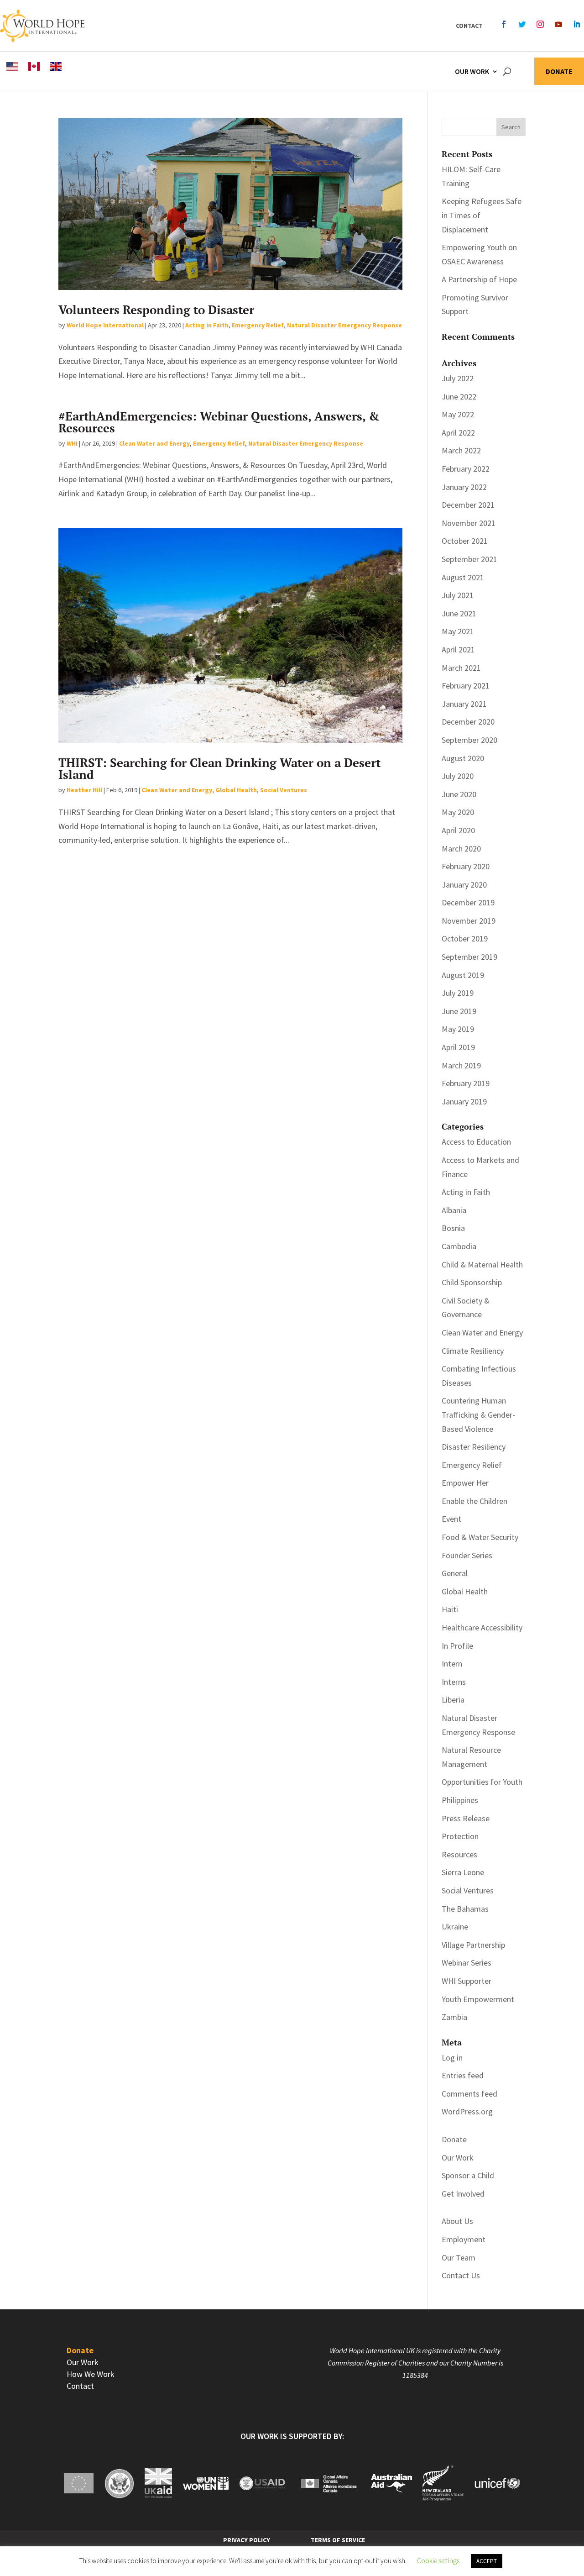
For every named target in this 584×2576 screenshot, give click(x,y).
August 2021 (463, 577)
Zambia (454, 2017)
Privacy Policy (247, 2540)
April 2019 (458, 1047)
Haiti (450, 1609)
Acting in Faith (207, 325)
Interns (454, 1682)
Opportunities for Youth (482, 1782)
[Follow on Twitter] (522, 24)
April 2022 (458, 433)
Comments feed (469, 2094)
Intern (452, 1664)
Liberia (453, 1700)
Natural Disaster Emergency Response (344, 325)
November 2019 (469, 921)
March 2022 (461, 450)
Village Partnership (473, 1945)
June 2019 (459, 1011)
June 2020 (459, 794)
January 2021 (464, 704)
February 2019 (466, 1083)
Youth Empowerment (478, 1999)
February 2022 (466, 469)
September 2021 (469, 559)
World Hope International (105, 325)
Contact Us (461, 2275)
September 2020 (469, 740)
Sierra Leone (463, 1872)
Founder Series (467, 1555)
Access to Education (476, 1142)
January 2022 (464, 487)
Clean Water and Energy (154, 443)
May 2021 (458, 631)
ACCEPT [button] (487, 2561)
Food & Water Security (480, 1537)
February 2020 (466, 866)
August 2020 (463, 758)
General (455, 1573)
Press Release (466, 1818)
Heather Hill (84, 790)
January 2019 (464, 1101)
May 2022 (458, 414)
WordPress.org (467, 2111)
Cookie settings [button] (438, 2561)
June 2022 (459, 397)
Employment (464, 2239)
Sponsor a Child (468, 2175)
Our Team (459, 2258)
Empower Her (465, 1483)
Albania (454, 1210)
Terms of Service (338, 2540)
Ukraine (455, 1927)
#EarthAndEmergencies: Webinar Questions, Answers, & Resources (219, 422)
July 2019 (458, 993)
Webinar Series (467, 1963)
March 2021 (461, 668)
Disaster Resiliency (474, 1447)
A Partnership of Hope (479, 279)
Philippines (460, 1800)
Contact (469, 26)
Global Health (236, 790)
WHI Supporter (467, 1981)
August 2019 (463, 975)
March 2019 (461, 1065)
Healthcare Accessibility (482, 1627)
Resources (459, 1854)
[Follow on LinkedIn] (577, 24)
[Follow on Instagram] (540, 24)
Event (451, 1519)
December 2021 (468, 505)
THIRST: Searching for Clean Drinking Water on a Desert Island (219, 768)
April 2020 (458, 830)
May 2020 (458, 812)
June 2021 (459, 613)
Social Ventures (284, 790)
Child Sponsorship (472, 1282)
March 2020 (461, 849)
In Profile (457, 1646)
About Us (457, 2221)
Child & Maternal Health (482, 1264)
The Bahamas (465, 1909)
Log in (452, 2058)
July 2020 (458, 776)
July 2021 (458, 595)
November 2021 (469, 523)
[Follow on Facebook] (504, 24)
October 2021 (465, 541)
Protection (460, 1836)
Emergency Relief (258, 325)
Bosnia (453, 1228)
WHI (72, 443)
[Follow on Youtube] (558, 24)
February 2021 (466, 686)
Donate (559, 72)
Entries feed (463, 2075)
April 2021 (458, 649)
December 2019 (468, 902)
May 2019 (458, 1029)
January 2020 (464, 885)
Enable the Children (474, 1501)
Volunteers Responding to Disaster (156, 310)
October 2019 (465, 938)
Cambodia (459, 1246)
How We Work (91, 2374)
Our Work (472, 71)
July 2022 (458, 378)
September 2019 (469, 957)
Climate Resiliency (473, 1351)
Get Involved (463, 2194)
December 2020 (468, 722)
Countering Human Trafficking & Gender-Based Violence (478, 1414)
